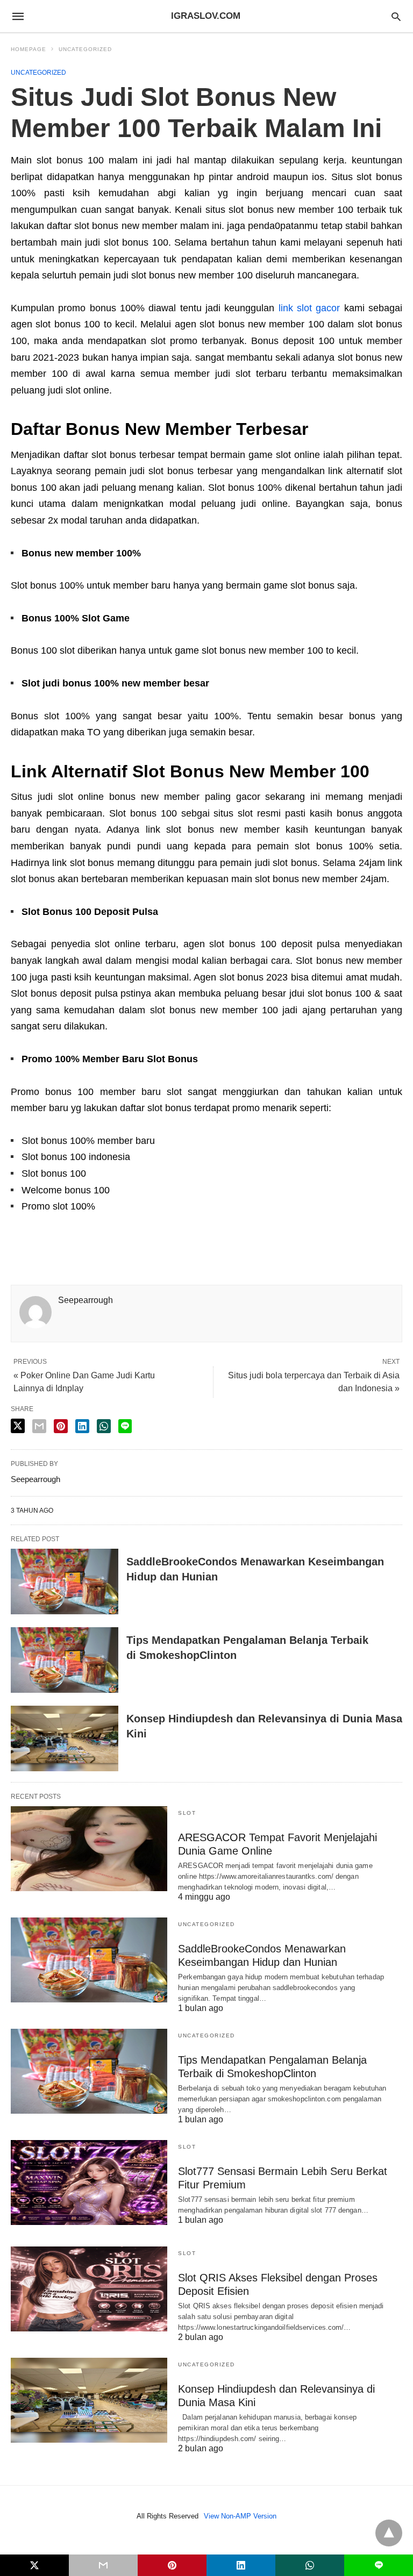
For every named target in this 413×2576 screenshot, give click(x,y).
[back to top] (389, 2533)
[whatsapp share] (104, 1426)
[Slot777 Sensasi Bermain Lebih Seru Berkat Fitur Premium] (89, 2183)
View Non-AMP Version (240, 2516)
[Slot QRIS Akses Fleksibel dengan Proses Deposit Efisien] (89, 2289)
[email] (103, 2565)
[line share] (125, 1426)
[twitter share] (18, 1426)
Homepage (29, 49)
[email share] (39, 1426)
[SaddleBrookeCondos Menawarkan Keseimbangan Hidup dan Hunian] (65, 1582)
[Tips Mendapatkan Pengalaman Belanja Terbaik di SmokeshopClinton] (65, 1660)
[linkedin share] (82, 1426)
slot (187, 1813)
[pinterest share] (61, 1426)
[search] (396, 16)
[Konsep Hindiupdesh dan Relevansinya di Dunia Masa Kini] (65, 1738)
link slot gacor (309, 308)
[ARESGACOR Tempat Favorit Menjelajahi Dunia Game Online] (89, 1849)
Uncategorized (85, 49)
